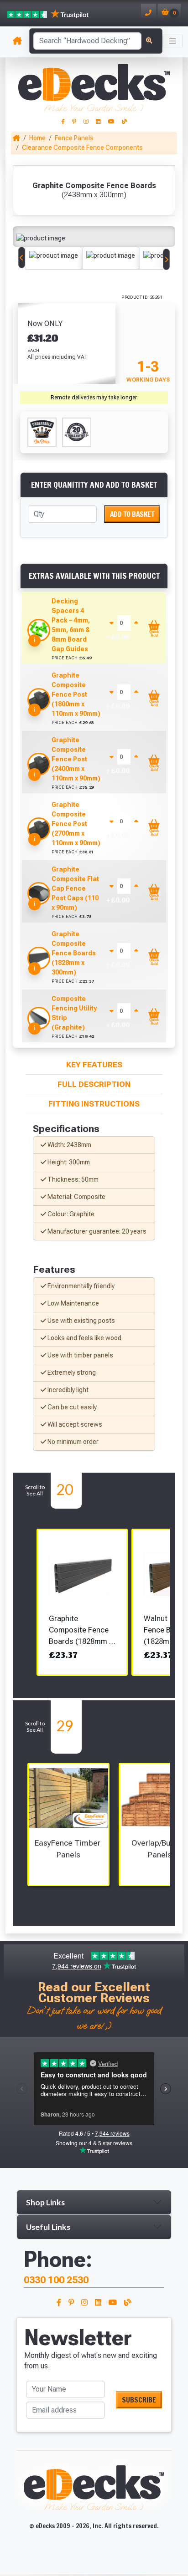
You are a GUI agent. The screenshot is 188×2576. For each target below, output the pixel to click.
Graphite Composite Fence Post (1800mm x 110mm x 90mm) (76, 694)
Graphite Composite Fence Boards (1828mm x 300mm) (74, 953)
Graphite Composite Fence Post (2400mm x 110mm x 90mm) (76, 759)
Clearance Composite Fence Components (82, 148)
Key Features (94, 1065)
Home (37, 138)
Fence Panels (74, 138)
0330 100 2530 (56, 2280)
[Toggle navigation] (172, 41)
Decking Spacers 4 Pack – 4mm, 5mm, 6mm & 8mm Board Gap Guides (71, 625)
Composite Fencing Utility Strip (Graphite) (74, 1013)
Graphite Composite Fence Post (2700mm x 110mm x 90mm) (76, 824)
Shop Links (45, 2202)
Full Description (94, 1084)
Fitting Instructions (94, 1104)
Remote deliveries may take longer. (94, 398)
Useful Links (48, 2227)
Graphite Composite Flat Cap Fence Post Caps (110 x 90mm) (75, 888)
